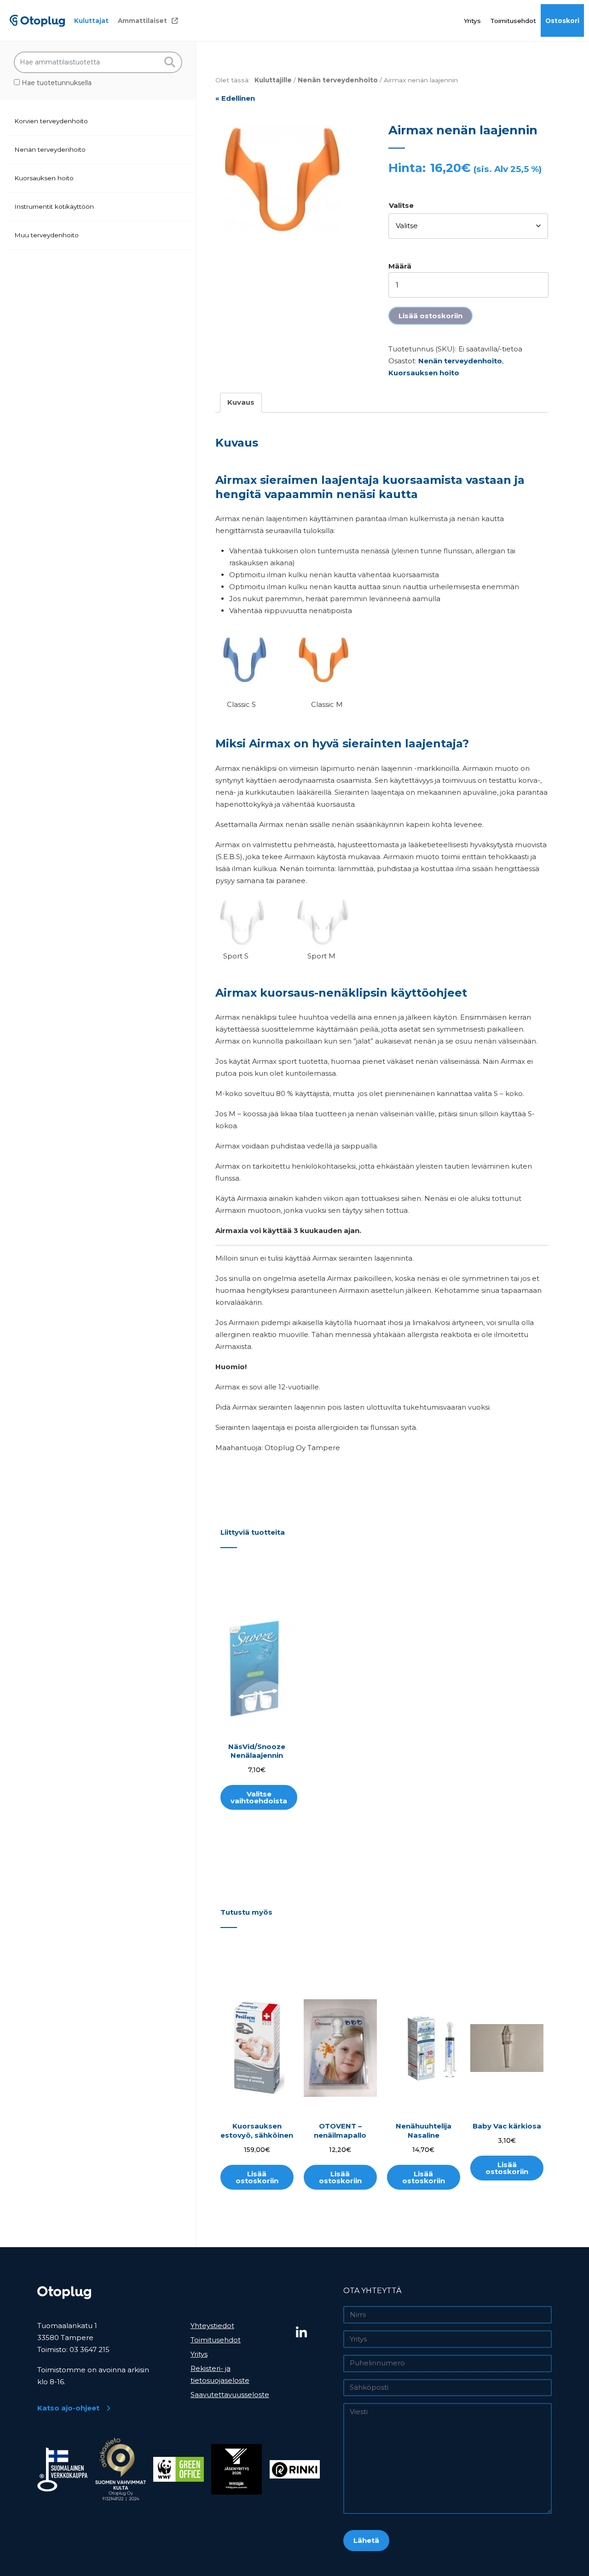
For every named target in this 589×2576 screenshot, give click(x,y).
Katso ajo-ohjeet (68, 2408)
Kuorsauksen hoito (44, 178)
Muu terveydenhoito (46, 235)
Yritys (472, 21)
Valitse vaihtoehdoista (259, 1797)
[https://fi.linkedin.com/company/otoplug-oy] (316, 2333)
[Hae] (170, 62)
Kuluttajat (91, 21)
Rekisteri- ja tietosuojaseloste (220, 2374)
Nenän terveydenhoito (50, 149)
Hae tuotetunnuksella (56, 83)
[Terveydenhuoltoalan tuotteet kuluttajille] (37, 20)
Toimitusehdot (513, 21)
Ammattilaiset (142, 21)
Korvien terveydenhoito (51, 121)
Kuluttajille (273, 80)
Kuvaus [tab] (241, 402)
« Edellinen (235, 98)
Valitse (401, 205)
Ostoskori (562, 21)
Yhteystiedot (212, 2326)
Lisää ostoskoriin (430, 316)
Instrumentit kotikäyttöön (54, 207)
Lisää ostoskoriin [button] (257, 2177)
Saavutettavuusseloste (230, 2395)
